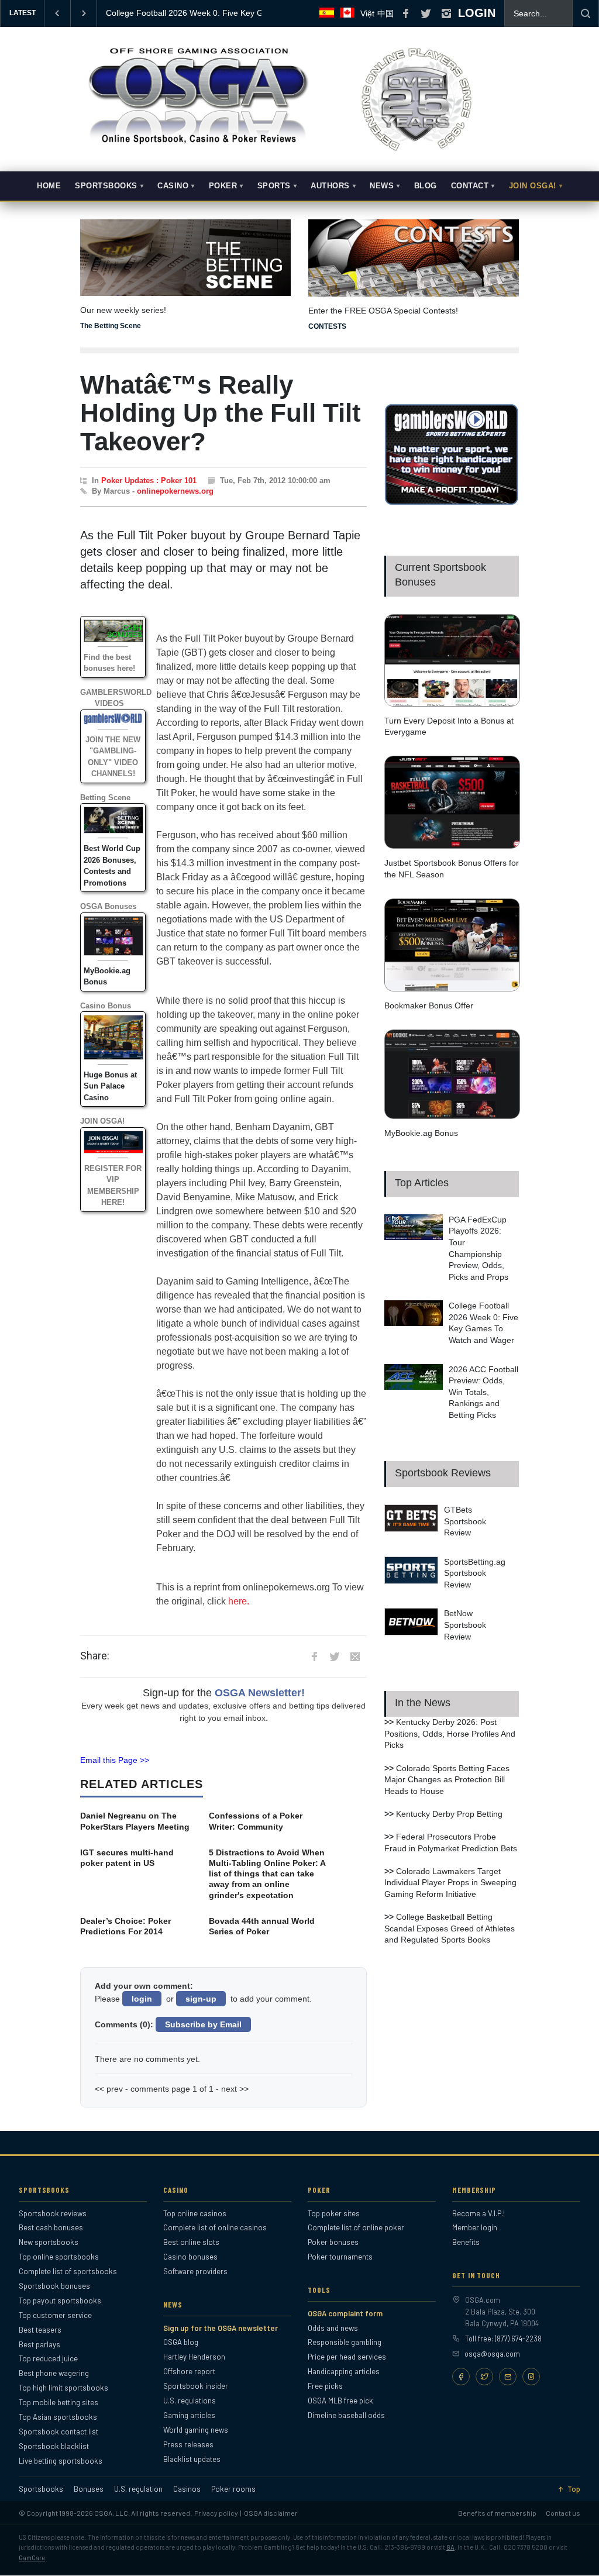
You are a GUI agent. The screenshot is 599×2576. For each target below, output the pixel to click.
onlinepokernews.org (175, 491)
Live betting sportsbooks (61, 2461)
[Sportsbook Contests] (414, 258)
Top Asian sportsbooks (58, 2417)
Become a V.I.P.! (478, 2213)
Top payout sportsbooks (60, 2301)
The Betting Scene (111, 326)
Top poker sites (334, 2213)
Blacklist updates (192, 2459)
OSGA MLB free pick (340, 2401)
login (142, 1999)
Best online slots (191, 2242)
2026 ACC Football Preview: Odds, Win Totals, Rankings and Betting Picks (483, 1392)
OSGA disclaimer (271, 2513)
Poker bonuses (333, 2242)
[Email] (508, 2377)
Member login (475, 2227)
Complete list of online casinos (215, 2227)
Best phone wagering (54, 2373)
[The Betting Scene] (185, 250)
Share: (95, 1656)
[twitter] (426, 13)
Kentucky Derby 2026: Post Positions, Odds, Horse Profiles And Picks (450, 1733)
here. (239, 1601)
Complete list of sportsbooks (68, 2271)
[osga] (197, 145)
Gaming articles (189, 2415)
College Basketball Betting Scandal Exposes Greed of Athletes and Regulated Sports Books (450, 1928)
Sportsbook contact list (58, 2432)
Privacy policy (216, 2513)
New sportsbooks (49, 2242)
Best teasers (40, 2330)
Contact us (563, 2513)
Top (574, 2489)
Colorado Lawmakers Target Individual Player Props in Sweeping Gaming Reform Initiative (450, 1883)
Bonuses (89, 2489)
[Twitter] (484, 2377)
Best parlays (39, 2344)
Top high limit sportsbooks (63, 2388)
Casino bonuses (190, 2257)
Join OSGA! (533, 186)
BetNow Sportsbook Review (465, 1625)
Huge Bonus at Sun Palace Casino (110, 1086)
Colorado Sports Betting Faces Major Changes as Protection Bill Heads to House (447, 1780)
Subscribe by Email (203, 2024)
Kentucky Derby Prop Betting (449, 1814)
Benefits (466, 2242)
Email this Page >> (115, 1760)
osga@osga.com (492, 2354)
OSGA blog (181, 2342)
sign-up (201, 1999)
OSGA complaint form (345, 2313)
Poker (223, 186)
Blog (426, 186)
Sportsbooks (106, 186)
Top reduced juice (48, 2358)
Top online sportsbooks (59, 2257)
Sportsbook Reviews (443, 1473)
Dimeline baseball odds (346, 2415)
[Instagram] (531, 2377)
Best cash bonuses (51, 2227)
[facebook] (405, 13)
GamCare (32, 2558)
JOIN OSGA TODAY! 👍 (150, 13)
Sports (274, 186)
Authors (330, 186)
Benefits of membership (497, 2513)
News (382, 186)
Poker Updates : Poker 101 (149, 481)
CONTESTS (327, 326)
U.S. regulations (190, 2401)
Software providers (195, 2271)
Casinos (187, 2489)
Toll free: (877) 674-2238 (503, 2339)
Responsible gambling (345, 2342)
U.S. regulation (138, 2489)
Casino (173, 186)
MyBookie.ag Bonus (421, 1133)
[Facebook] (461, 2377)
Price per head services (347, 2357)
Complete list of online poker (356, 2227)
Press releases (188, 2444)
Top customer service (55, 2315)
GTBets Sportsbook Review (465, 1521)
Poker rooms (233, 2489)
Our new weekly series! (123, 310)
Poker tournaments (340, 2257)
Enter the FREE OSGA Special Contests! (383, 311)
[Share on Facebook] (314, 1657)
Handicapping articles (344, 2371)
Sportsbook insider (196, 2386)
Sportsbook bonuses (54, 2286)
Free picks (325, 2386)
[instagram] (446, 13)
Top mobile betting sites (58, 2402)
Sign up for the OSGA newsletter (221, 2328)
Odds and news (333, 2328)
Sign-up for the (224, 1693)
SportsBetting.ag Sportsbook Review (475, 1573)
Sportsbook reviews (53, 2213)
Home (49, 186)
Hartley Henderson (194, 2357)
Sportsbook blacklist (54, 2446)
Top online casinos (195, 2213)
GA (450, 2547)
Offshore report (189, 2371)
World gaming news (196, 2430)
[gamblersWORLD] (452, 502)
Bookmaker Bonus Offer (429, 1005)
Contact (470, 186)
